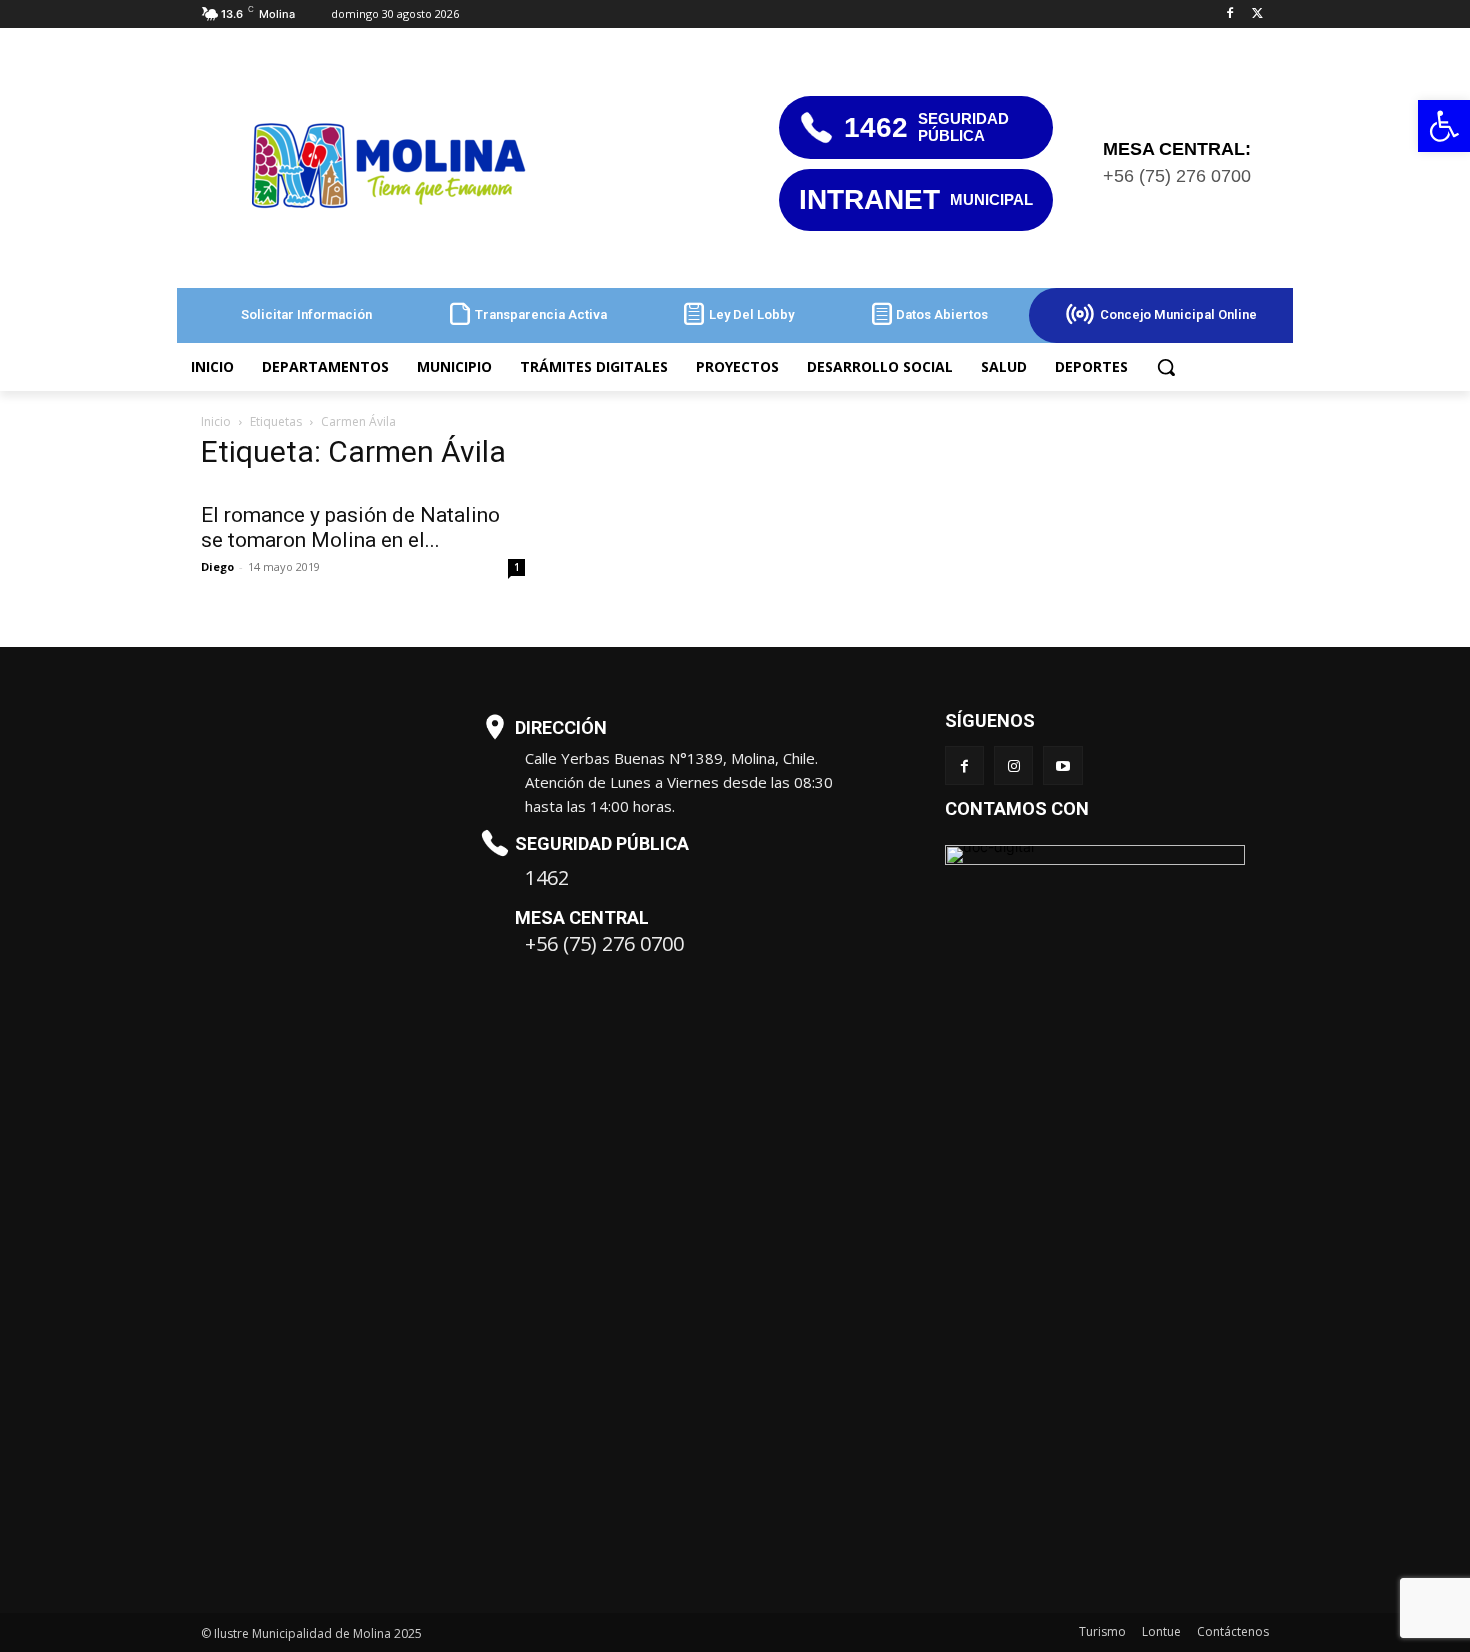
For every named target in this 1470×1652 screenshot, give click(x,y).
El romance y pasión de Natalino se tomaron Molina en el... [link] (350, 527)
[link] (1444, 126)
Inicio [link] (216, 421)
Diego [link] (217, 566)
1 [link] (517, 567)
